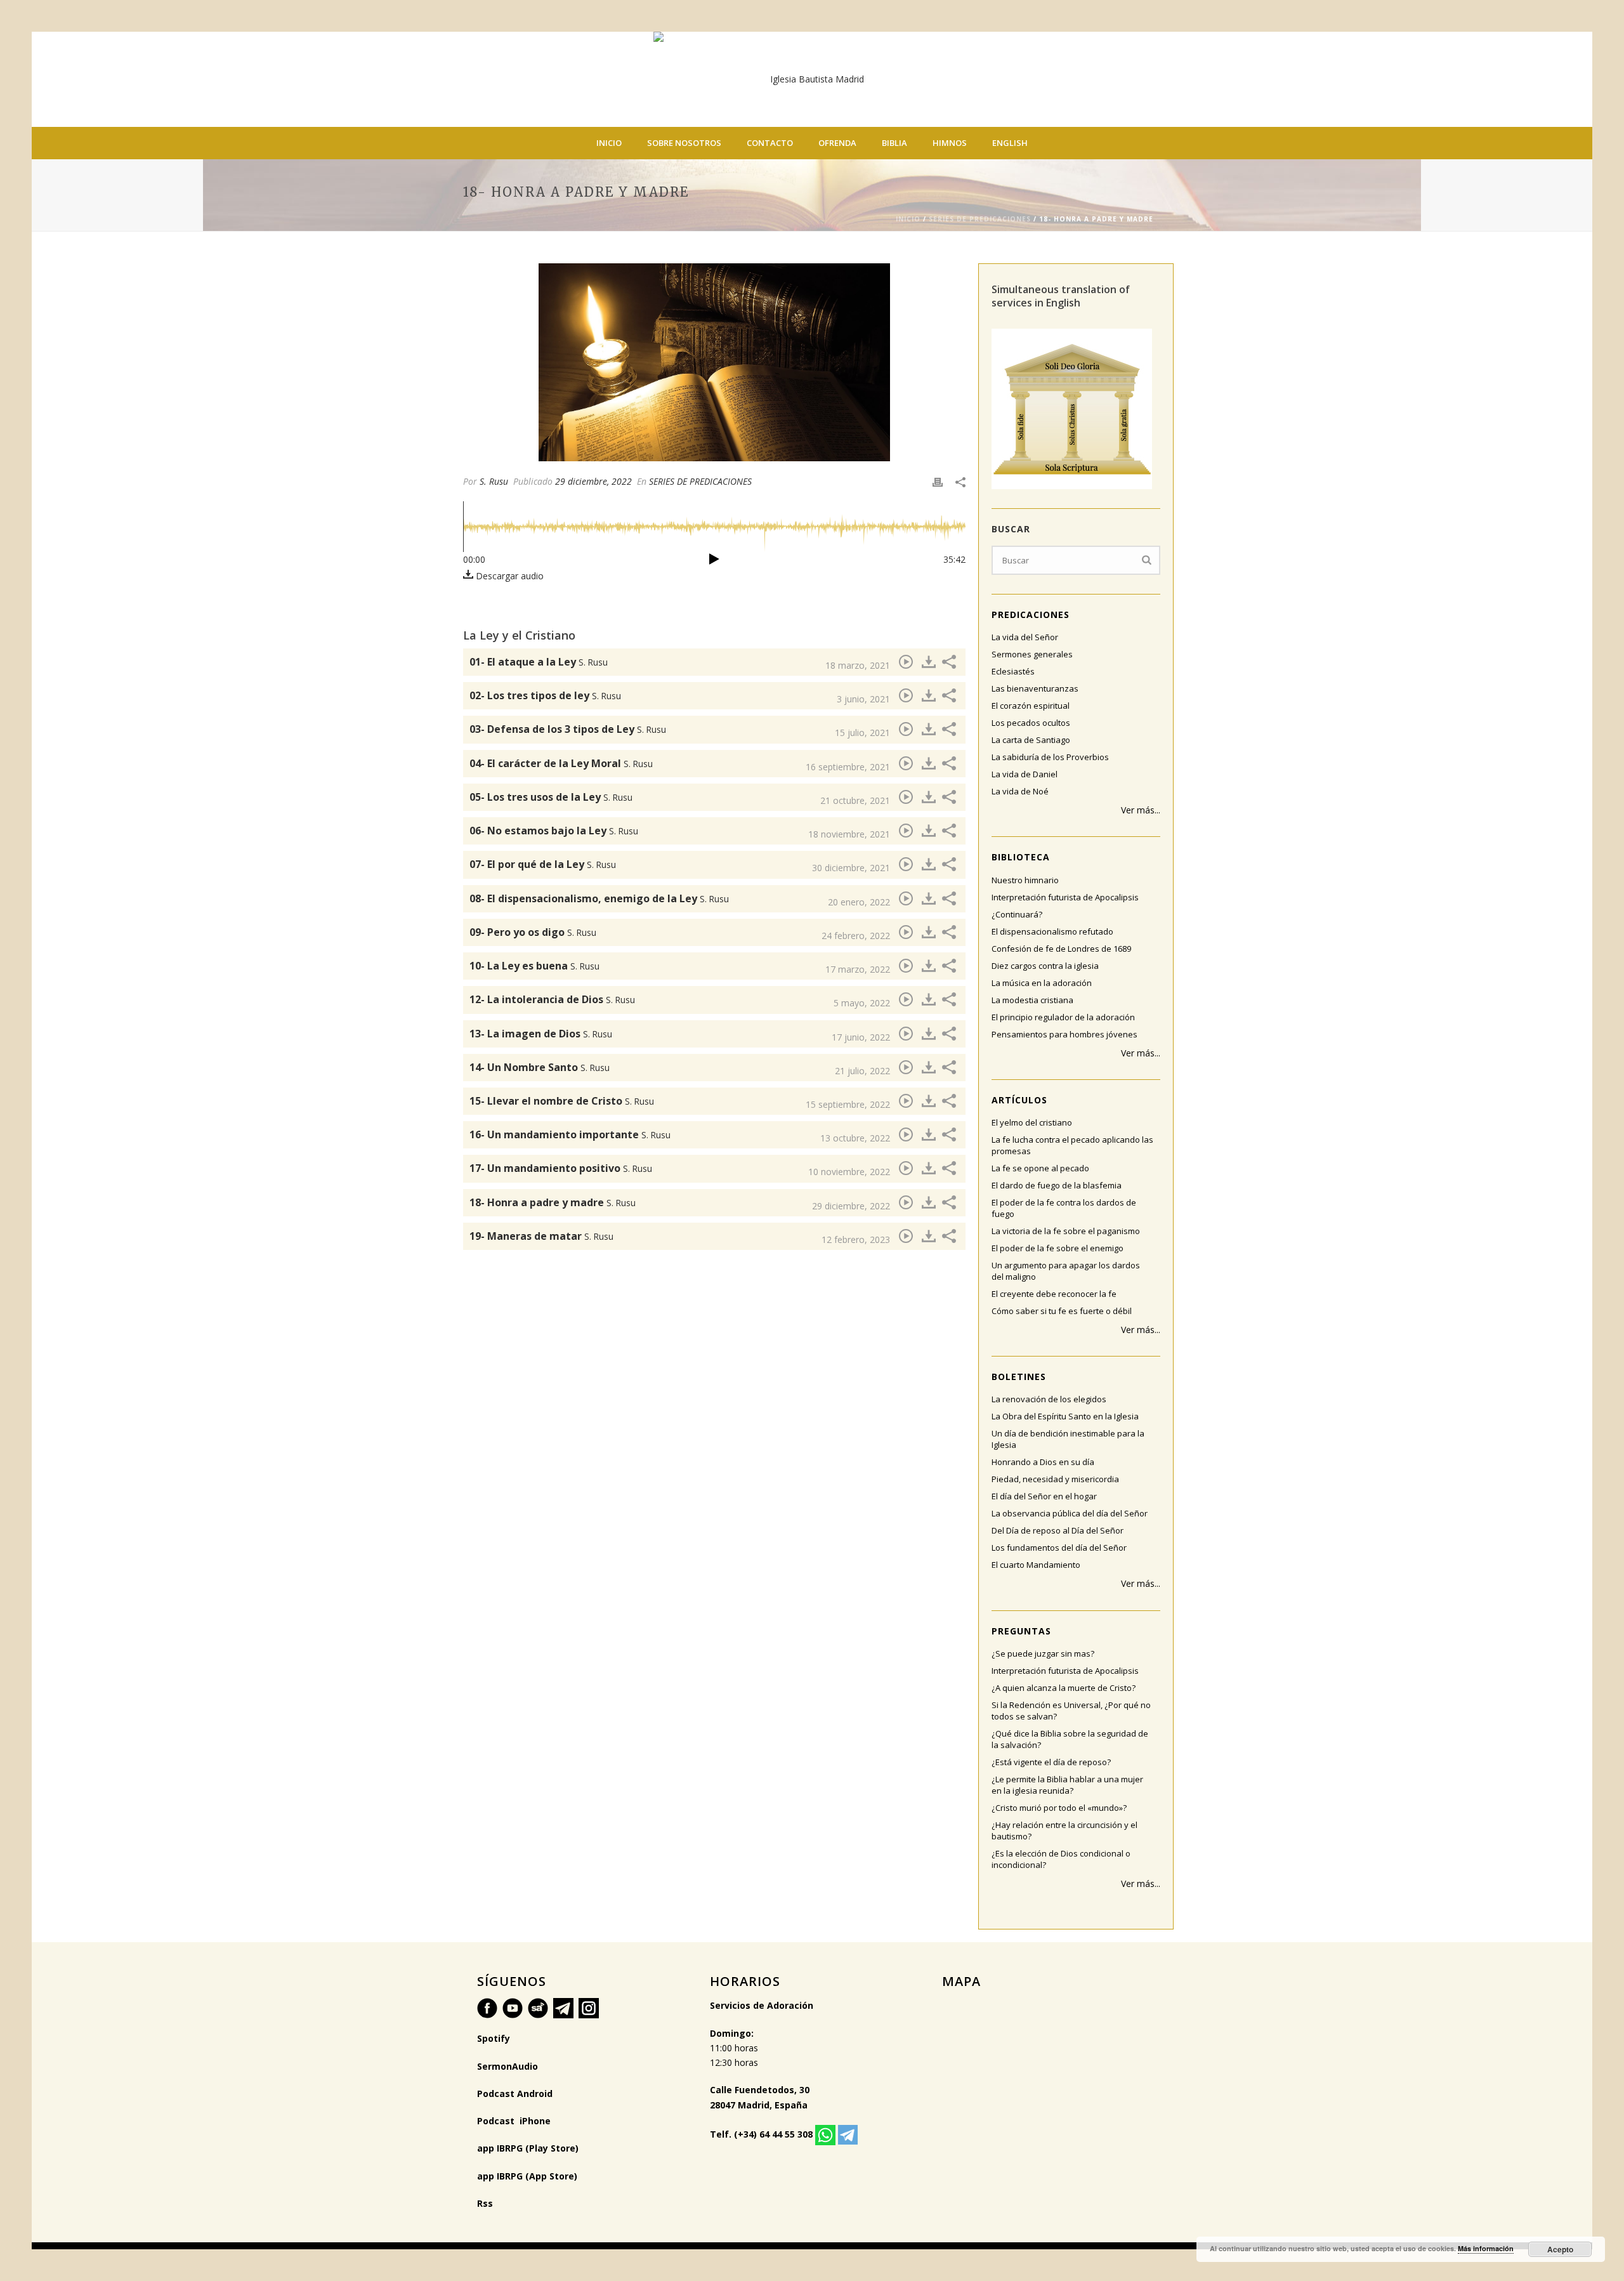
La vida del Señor (1025, 637)
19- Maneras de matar (541, 1236)
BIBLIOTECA (1021, 857)
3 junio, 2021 (863, 699)
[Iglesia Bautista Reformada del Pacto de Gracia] (812, 79)
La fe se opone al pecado (1040, 1168)
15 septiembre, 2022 (848, 1104)
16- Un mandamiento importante (570, 1134)
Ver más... (1141, 810)
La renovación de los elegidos (1049, 1399)
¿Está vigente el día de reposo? (1051, 1762)
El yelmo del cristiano (1032, 1122)
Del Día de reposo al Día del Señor (1058, 1530)
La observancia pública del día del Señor (1070, 1513)
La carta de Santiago (1031, 740)
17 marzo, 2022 (858, 969)
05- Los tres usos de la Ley (551, 797)
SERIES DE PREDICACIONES (980, 219)
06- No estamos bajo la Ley (554, 831)
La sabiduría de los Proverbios (1050, 757)
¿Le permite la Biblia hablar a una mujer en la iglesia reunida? (1067, 1785)
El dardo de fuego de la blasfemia (1057, 1185)
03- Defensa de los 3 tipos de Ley (568, 729)
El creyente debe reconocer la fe (1054, 1294)
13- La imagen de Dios (541, 1034)
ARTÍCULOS (1019, 1100)
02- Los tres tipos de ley (545, 695)
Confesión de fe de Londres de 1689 (1061, 949)
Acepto (1560, 2249)
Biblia (894, 143)
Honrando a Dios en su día (1043, 1462)
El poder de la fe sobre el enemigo (1058, 1248)
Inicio (609, 143)
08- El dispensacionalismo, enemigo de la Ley (599, 898)
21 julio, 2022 (862, 1071)
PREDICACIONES (1031, 615)
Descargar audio (508, 576)
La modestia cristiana (1032, 1000)
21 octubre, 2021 (855, 800)
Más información (1486, 2248)
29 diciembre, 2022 (593, 481)
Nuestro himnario (1025, 880)
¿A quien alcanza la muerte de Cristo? (1064, 1688)
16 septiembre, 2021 (848, 767)
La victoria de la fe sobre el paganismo (1066, 1231)
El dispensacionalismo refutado (1052, 931)
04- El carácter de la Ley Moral (561, 763)
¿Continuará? (1017, 914)
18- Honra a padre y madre (553, 1202)
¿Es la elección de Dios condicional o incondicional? (1061, 1859)
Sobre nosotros (684, 143)
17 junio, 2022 (861, 1037)
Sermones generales (1032, 654)
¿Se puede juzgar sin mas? (1043, 1653)
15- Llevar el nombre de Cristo (562, 1101)
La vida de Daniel (1025, 774)
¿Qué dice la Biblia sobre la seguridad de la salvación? (1070, 1739)
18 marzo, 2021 (858, 665)
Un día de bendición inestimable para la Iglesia (1068, 1439)
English (1010, 143)
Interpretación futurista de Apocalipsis (1065, 897)
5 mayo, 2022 (862, 1003)
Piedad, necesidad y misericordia (1055, 1479)
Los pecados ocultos (1031, 723)
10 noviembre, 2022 (849, 1172)
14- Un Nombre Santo (540, 1067)
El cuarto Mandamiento (1036, 1565)
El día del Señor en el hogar (1044, 1496)
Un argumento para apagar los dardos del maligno (1066, 1271)
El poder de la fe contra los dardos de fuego (1064, 1208)
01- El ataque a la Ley (539, 662)
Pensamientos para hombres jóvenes (1064, 1034)
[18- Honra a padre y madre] (714, 362)
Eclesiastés (1013, 671)
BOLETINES (1019, 1377)
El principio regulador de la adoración (1063, 1017)
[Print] (938, 481)
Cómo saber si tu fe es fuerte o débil (1062, 1311)
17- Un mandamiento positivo (561, 1168)
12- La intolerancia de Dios (552, 999)
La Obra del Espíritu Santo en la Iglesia (1065, 1416)
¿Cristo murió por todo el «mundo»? (1059, 1808)
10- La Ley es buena (534, 966)
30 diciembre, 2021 (851, 868)
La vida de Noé (1020, 791)
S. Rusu (494, 481)
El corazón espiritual (1031, 706)
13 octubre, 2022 (855, 1138)
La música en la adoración (1042, 983)
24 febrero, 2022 (856, 936)
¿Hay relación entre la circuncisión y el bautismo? (1064, 1831)
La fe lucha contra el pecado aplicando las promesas (1072, 1145)
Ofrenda (837, 143)
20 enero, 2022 (859, 902)
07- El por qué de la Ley (543, 864)
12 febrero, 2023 (856, 1239)
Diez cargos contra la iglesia (1045, 966)
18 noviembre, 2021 (849, 834)
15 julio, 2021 (862, 733)
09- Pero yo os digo (533, 932)
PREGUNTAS (1021, 1631)
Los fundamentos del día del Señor (1059, 1548)
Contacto (770, 143)
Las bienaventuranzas (1035, 688)
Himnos (950, 143)
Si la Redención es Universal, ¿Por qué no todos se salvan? (1071, 1711)
